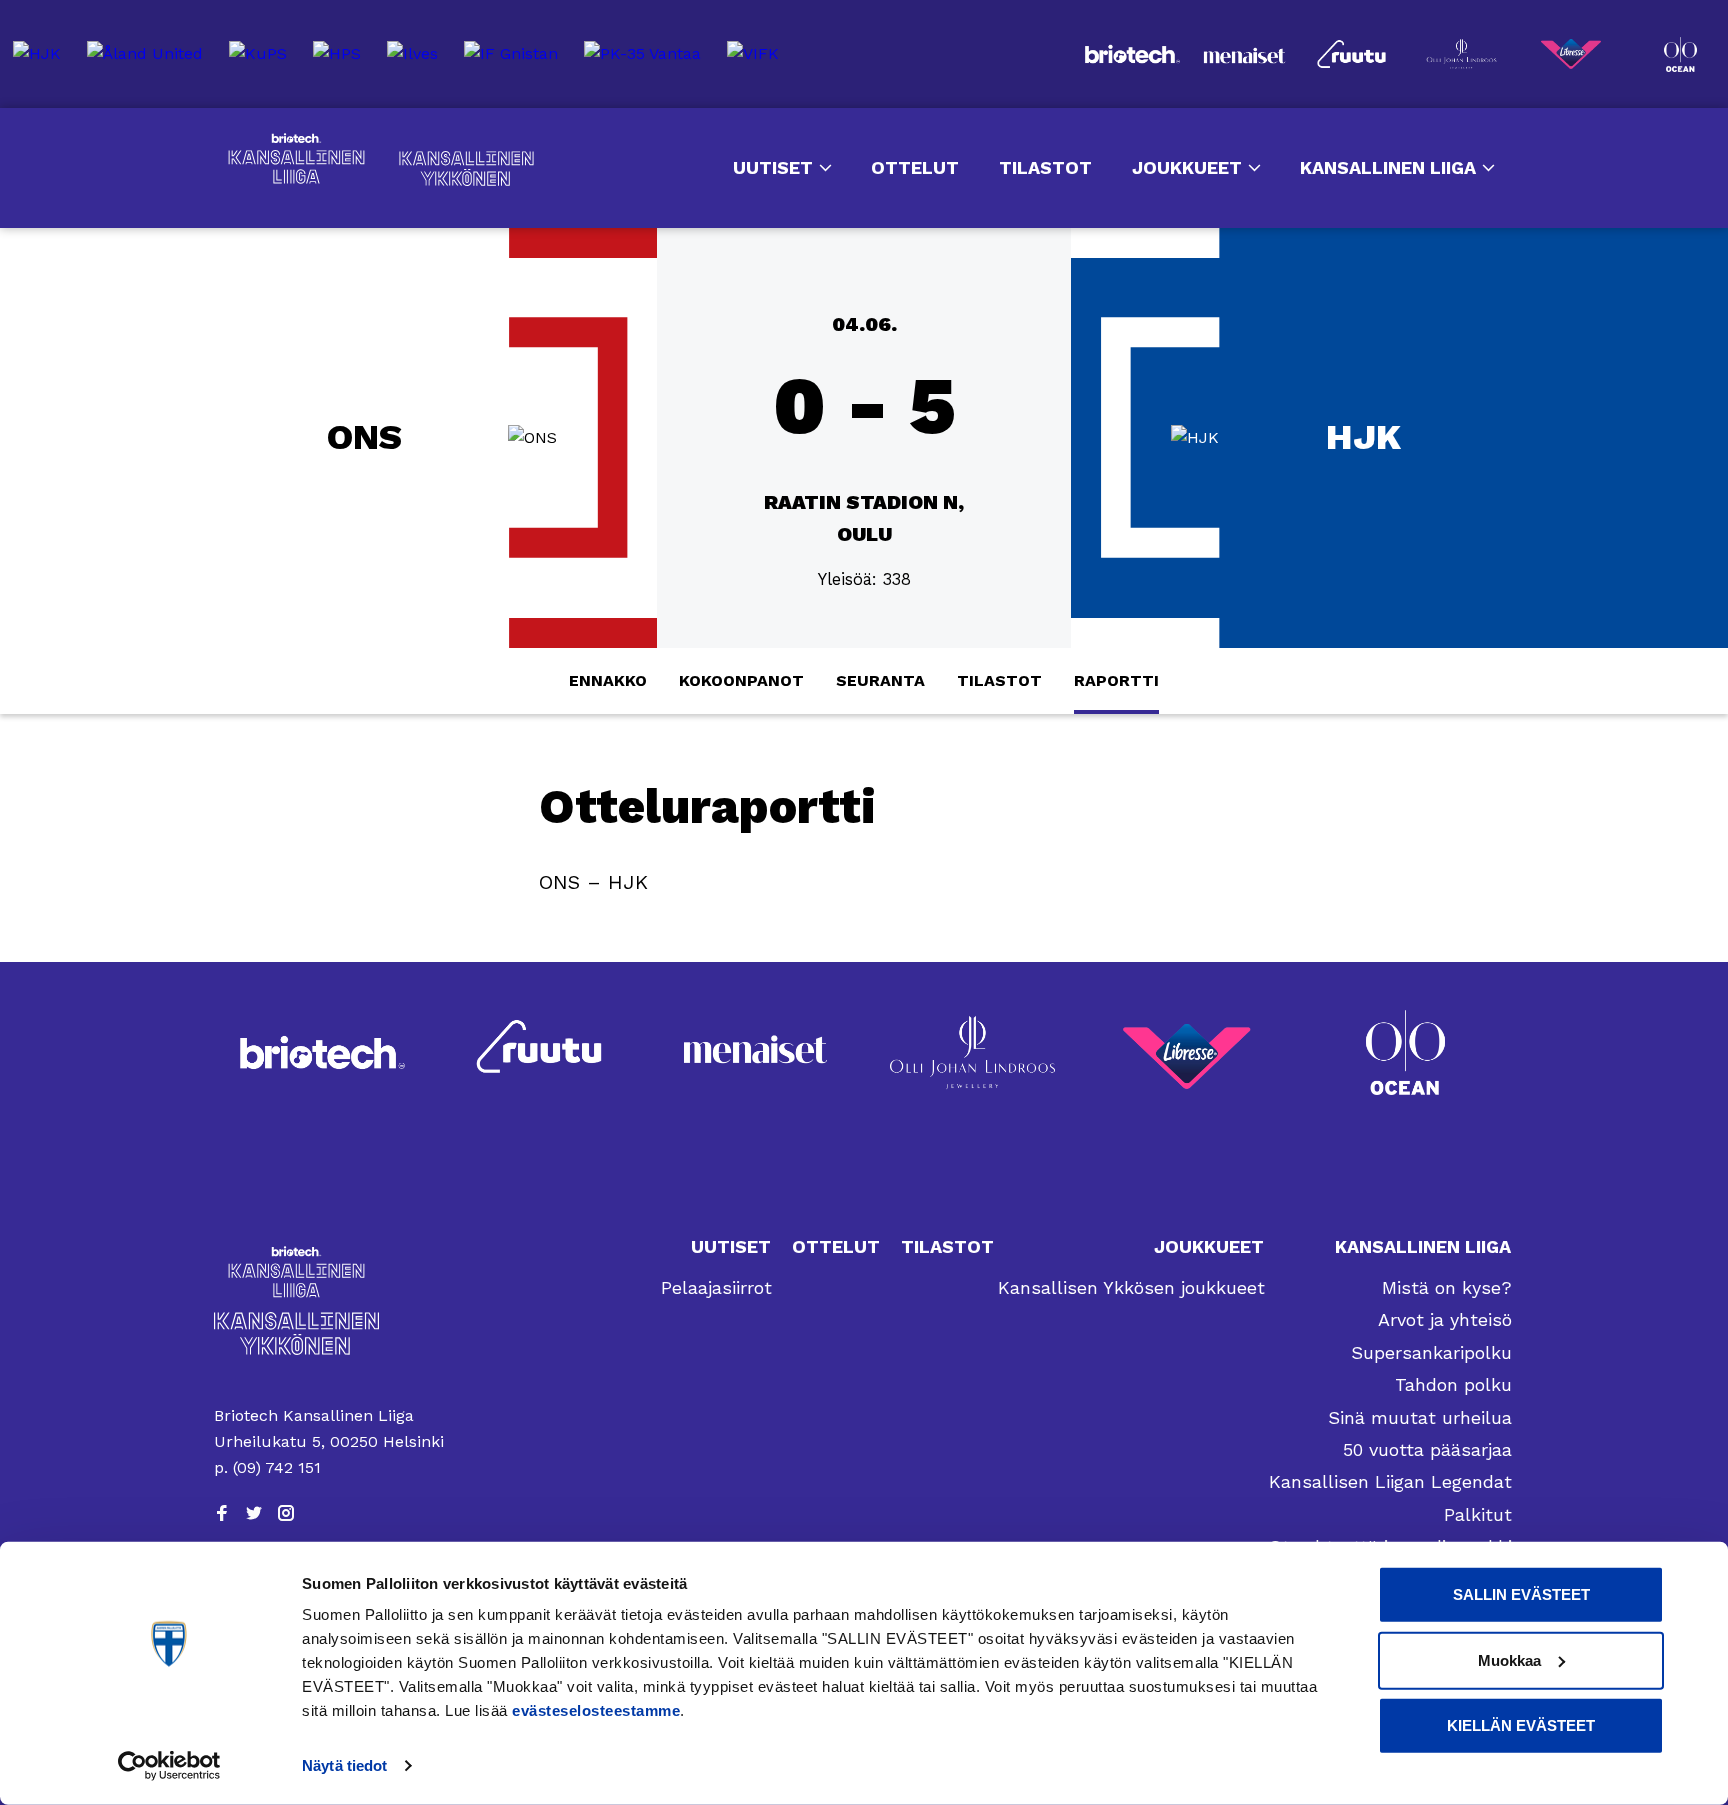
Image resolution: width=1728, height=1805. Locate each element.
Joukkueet (1187, 167)
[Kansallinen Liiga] (333, 1271)
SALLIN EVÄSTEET (1521, 1594)
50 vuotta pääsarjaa (1427, 1449)
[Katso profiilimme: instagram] (286, 1513)
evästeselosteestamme (596, 1710)
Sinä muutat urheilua (1420, 1417)
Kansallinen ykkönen (466, 168)
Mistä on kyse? (1447, 1287)
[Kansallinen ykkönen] (333, 1333)
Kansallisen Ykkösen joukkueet (1131, 1287)
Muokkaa (1509, 1659)
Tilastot (1045, 167)
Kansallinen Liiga (296, 159)
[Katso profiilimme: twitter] (254, 1513)
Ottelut (915, 167)
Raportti (1116, 680)
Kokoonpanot (741, 680)
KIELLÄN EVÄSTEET (1521, 1725)
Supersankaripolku (1431, 1352)
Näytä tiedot (344, 1765)
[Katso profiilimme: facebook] (222, 1513)
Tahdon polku (1453, 1384)
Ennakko (608, 680)
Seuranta (880, 680)
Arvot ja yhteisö (1445, 1319)
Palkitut (1478, 1514)
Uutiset (773, 167)
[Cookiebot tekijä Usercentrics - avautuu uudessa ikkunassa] (169, 1766)
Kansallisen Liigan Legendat (1390, 1481)
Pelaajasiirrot (716, 1287)
